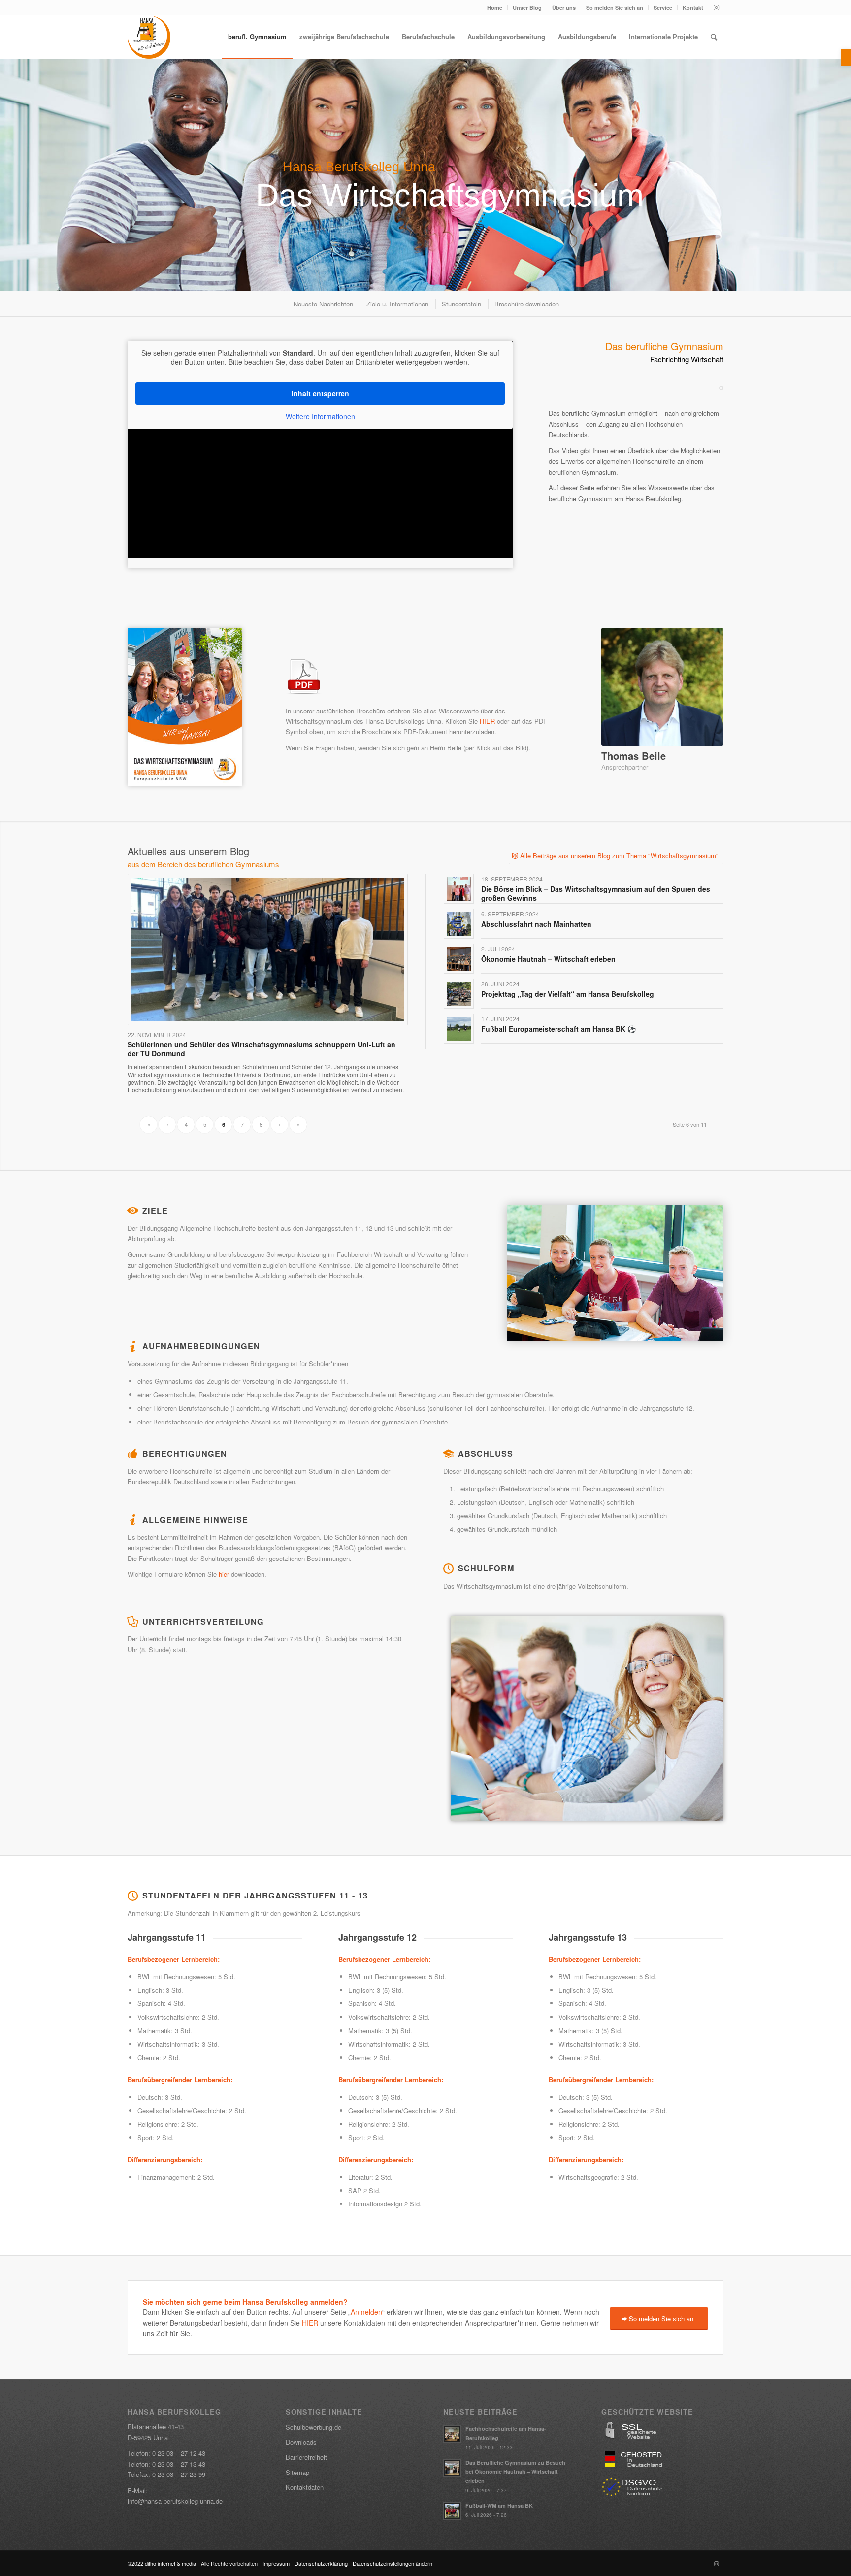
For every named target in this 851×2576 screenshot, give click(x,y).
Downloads (301, 2442)
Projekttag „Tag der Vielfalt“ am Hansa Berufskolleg (568, 994)
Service (663, 8)
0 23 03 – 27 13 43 (179, 2464)
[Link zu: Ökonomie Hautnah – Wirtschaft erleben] (459, 959)
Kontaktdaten (305, 2487)
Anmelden (366, 2312)
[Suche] (714, 37)
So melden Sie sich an (615, 8)
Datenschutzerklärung (321, 2563)
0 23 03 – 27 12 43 (179, 2453)
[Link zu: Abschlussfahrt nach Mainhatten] (459, 924)
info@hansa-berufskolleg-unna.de (175, 2501)
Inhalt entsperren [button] (320, 393)
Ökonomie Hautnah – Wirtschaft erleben (548, 959)
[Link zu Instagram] (716, 7)
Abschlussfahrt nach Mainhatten (536, 924)
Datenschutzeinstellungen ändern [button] (393, 2563)
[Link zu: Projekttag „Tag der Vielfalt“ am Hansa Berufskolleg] (459, 994)
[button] (846, 58)
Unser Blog (527, 8)
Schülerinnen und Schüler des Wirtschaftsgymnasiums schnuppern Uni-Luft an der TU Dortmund (262, 1049)
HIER (487, 721)
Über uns (564, 8)
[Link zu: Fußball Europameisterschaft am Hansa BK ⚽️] (459, 1029)
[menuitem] (495, 8)
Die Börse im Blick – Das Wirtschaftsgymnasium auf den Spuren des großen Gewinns (596, 893)
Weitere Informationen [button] (320, 417)
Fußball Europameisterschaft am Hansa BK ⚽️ (558, 1029)
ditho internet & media (170, 2563)
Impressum (276, 2563)
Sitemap (297, 2472)
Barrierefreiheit (306, 2457)
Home (495, 8)
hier (223, 1574)
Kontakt (693, 8)
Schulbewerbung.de (313, 2427)
